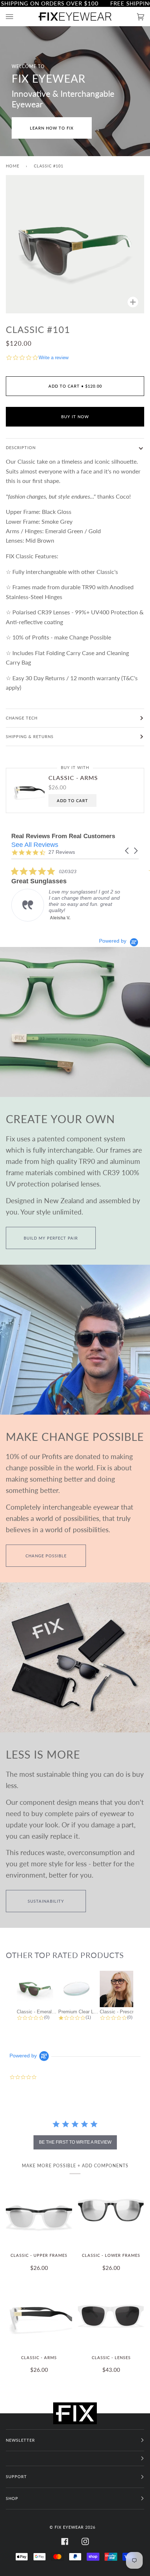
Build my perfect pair (51, 1238)
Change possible (46, 1556)
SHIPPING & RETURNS (30, 736)
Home (13, 166)
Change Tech (22, 718)
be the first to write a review (75, 2142)
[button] (127, 851)
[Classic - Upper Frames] (39, 2213)
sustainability (46, 1901)
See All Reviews (35, 845)
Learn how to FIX (52, 128)
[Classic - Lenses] (111, 2315)
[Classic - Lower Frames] (111, 2213)
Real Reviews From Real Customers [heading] (63, 836)
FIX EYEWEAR (69, 2527)
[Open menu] (17, 17)
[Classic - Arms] (39, 2315)
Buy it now (75, 417)
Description (21, 447)
